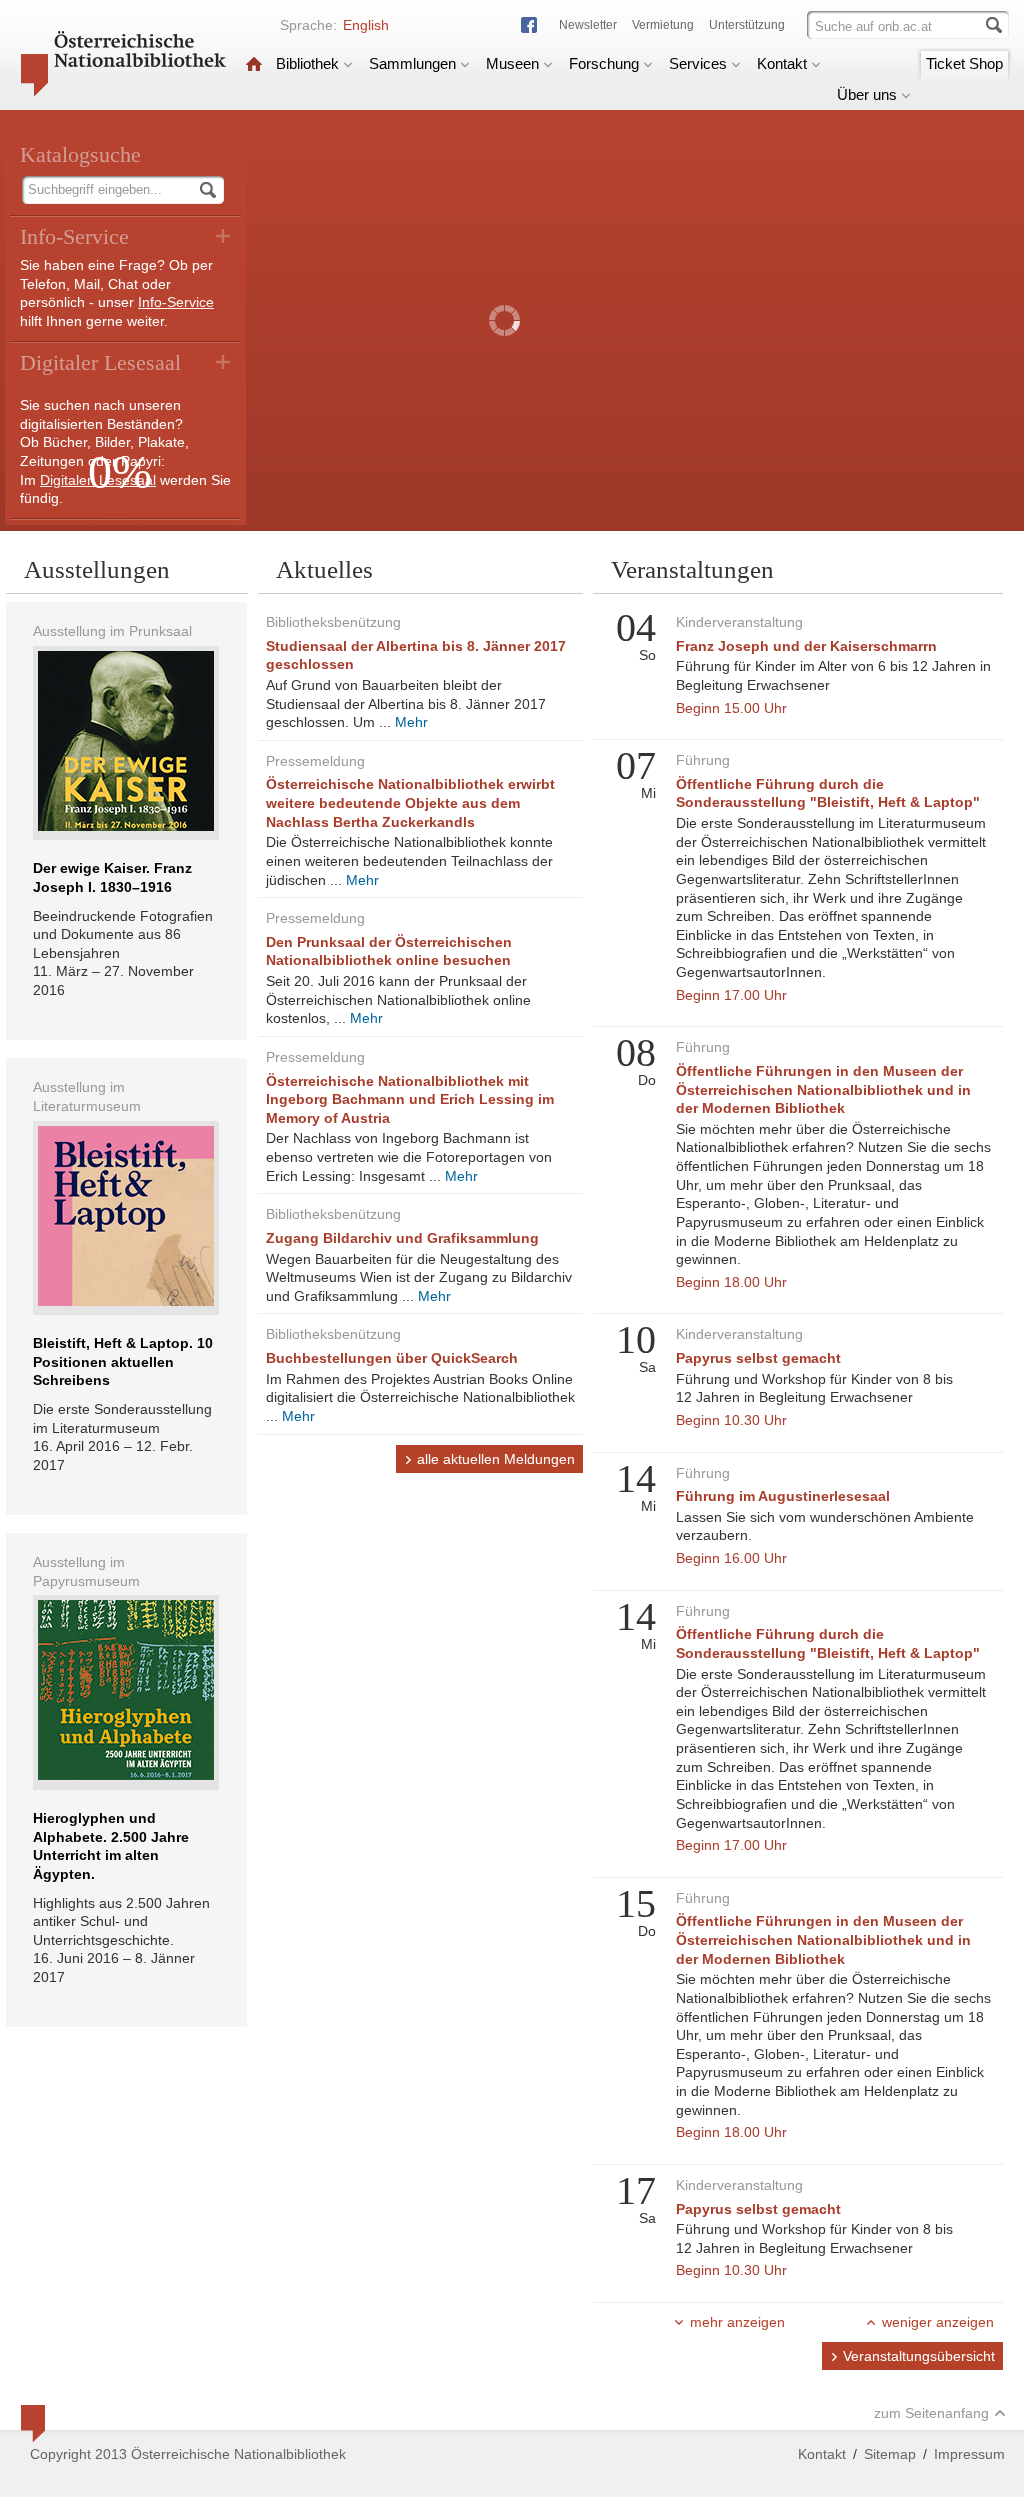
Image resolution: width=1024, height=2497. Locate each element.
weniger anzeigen (938, 2322)
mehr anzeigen (737, 2322)
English (366, 25)
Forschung (604, 63)
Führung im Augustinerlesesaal (783, 1496)
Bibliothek (307, 63)
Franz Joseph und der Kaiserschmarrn (806, 646)
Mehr (411, 722)
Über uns (867, 94)
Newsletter (588, 25)
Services (698, 63)
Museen (512, 63)
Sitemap (890, 2454)
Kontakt (782, 63)
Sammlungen (412, 63)
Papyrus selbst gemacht (758, 1358)
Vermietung (663, 25)
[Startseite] (254, 63)
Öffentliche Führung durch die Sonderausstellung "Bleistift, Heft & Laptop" (828, 793)
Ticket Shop (964, 63)
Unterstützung (747, 25)
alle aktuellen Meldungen (496, 1459)
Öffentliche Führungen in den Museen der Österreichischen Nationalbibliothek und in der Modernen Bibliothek (823, 1089)
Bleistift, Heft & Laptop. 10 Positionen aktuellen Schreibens (123, 1361)
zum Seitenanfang (931, 2413)
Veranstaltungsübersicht (919, 2356)
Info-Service (176, 302)
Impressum (969, 2454)
